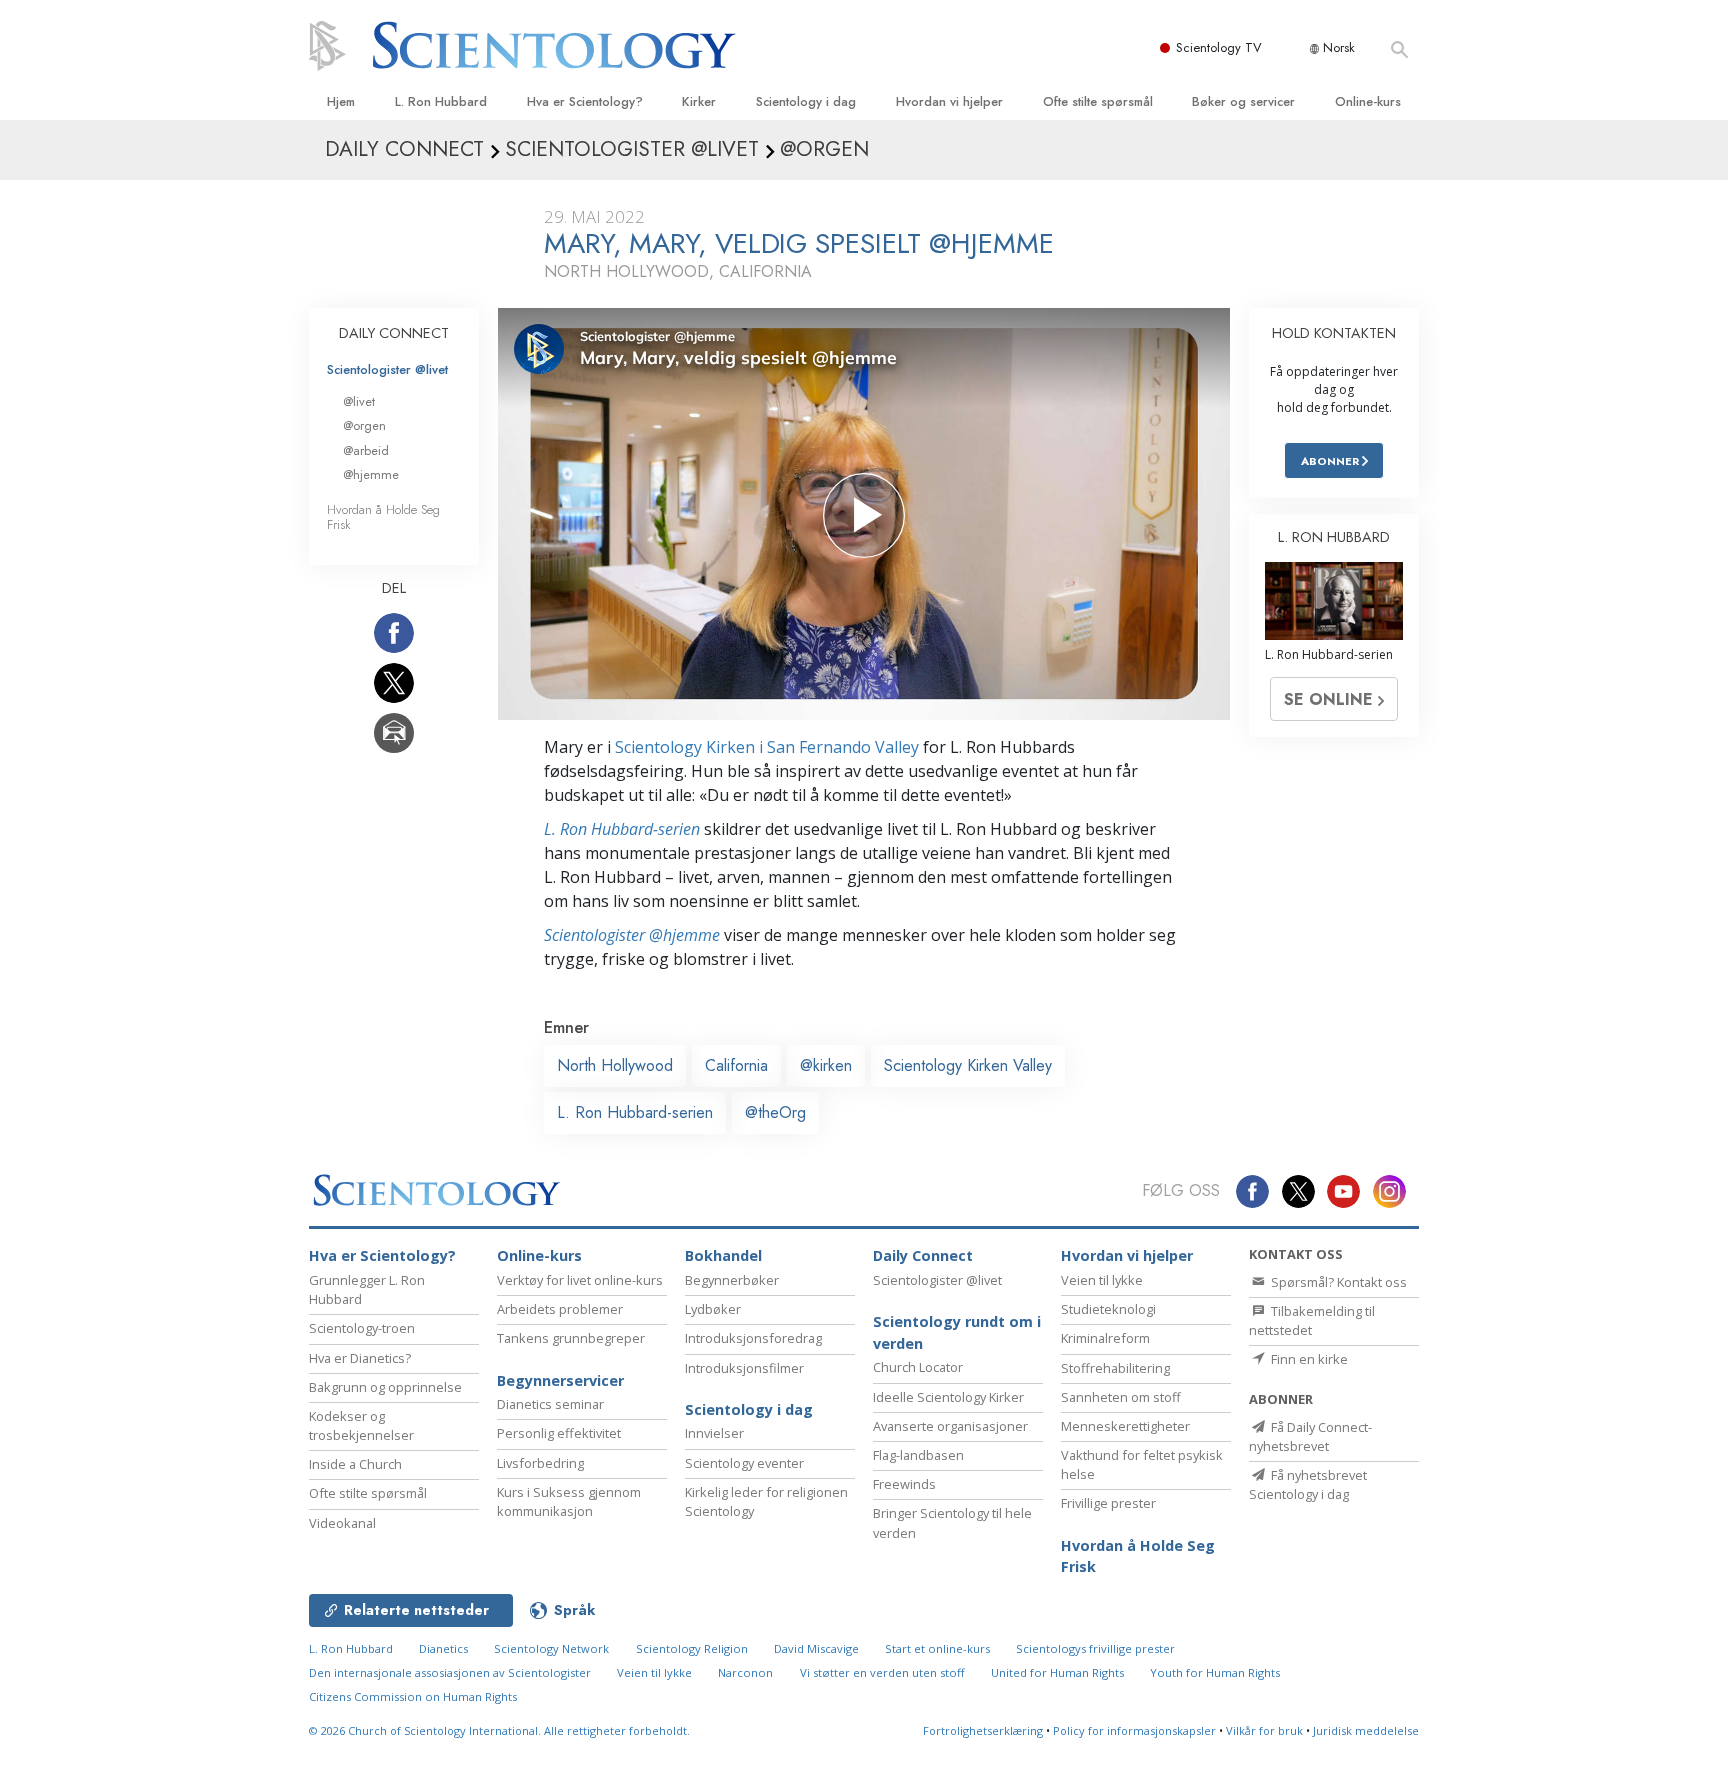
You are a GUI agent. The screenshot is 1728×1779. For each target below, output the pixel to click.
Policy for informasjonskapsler (1134, 1730)
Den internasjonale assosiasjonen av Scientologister (450, 1672)
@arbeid (366, 450)
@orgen (364, 425)
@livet (359, 401)
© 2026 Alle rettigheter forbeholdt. (499, 1730)
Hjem (341, 101)
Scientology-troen (362, 1328)
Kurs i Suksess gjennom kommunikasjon (569, 1501)
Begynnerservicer (560, 1380)
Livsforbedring (540, 1463)
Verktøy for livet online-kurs (580, 1280)
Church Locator (918, 1367)
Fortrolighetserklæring (983, 1730)
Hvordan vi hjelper (949, 101)
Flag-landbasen (918, 1455)
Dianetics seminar (550, 1404)
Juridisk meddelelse (1366, 1730)
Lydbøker (713, 1309)
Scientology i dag (806, 101)
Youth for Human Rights (1215, 1672)
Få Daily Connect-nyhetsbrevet (1310, 1436)
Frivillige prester (1108, 1503)
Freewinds (904, 1484)
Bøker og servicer (1243, 101)
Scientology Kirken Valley (968, 1065)
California (736, 1065)
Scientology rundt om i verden (957, 1332)
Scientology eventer (744, 1463)
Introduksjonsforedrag (753, 1338)
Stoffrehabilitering (1115, 1368)
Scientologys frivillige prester (1095, 1648)
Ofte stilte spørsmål (1098, 101)
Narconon (745, 1672)
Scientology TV (1219, 47)
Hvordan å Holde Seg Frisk (383, 517)
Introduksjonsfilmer (744, 1368)
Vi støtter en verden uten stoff (882, 1672)
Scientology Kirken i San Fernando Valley (767, 747)
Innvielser (714, 1433)
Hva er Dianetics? (360, 1358)
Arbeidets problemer (560, 1309)
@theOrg (775, 1112)
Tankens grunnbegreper (571, 1338)
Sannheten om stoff (1121, 1397)
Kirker (699, 101)
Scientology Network (551, 1648)
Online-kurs (1368, 101)
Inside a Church (355, 1464)
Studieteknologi (1108, 1309)
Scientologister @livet (387, 369)
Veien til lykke (1102, 1280)
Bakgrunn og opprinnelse (385, 1387)
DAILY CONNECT (394, 333)
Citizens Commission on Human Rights (413, 1696)
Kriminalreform (1105, 1338)
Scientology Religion (692, 1648)
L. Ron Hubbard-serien (622, 829)
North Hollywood (615, 1065)
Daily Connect (923, 1255)
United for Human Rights (1057, 1672)
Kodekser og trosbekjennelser (361, 1425)
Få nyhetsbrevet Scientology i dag (1308, 1484)
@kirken (826, 1065)
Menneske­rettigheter (1125, 1426)
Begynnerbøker (732, 1280)
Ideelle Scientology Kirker (948, 1397)
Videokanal (342, 1523)
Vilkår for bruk (1264, 1730)
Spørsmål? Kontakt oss (1337, 1282)
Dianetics (443, 1648)
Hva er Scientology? (585, 101)
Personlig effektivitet (559, 1433)
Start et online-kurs (937, 1648)
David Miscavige (816, 1648)
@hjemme (371, 474)
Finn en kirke (1308, 1359)
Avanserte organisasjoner (950, 1426)
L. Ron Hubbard (441, 101)
